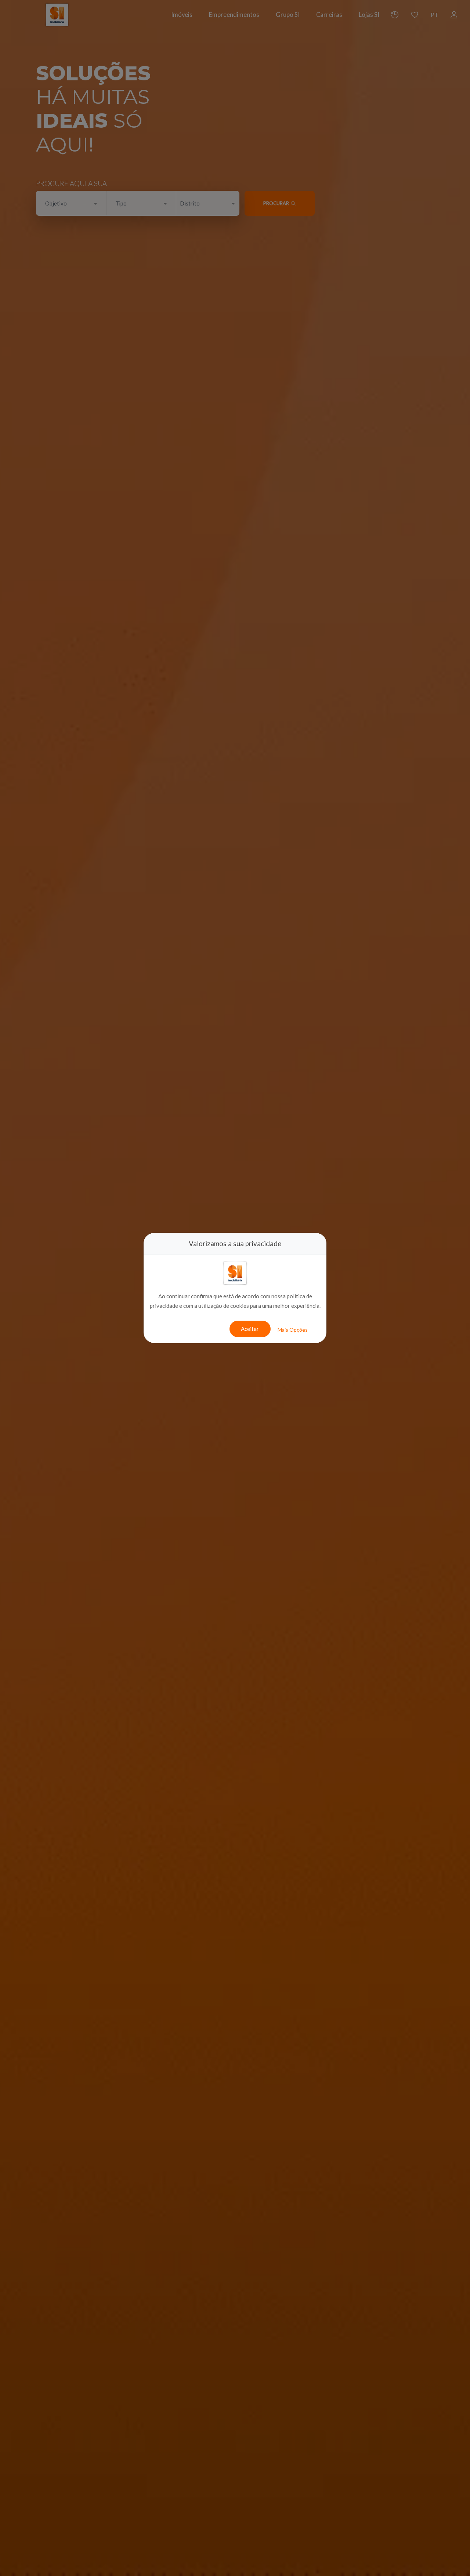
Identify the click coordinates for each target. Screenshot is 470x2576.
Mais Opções (293, 1330)
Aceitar (250, 1329)
